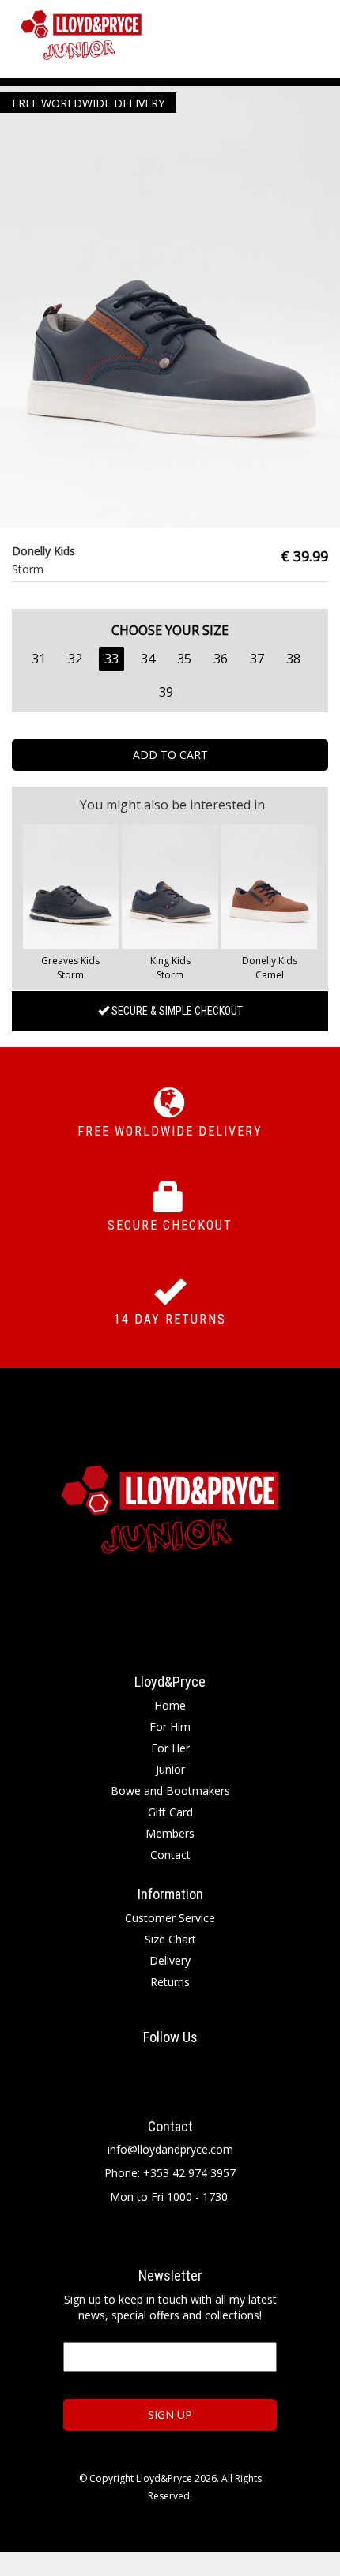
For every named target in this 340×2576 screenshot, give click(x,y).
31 (39, 659)
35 (184, 659)
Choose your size (170, 630)
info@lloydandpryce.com (170, 2149)
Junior (170, 1769)
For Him (170, 1727)
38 (293, 659)
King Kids (170, 961)
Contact (170, 1855)
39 (166, 692)
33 (111, 659)
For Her (170, 1748)
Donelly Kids (270, 961)
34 (148, 659)
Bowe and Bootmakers (170, 1791)
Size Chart (170, 1939)
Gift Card (170, 1812)
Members (170, 1833)
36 (221, 659)
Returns (170, 1982)
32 (75, 659)
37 (257, 659)
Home (170, 1705)
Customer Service (170, 1918)
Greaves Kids (70, 961)
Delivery (170, 1960)
